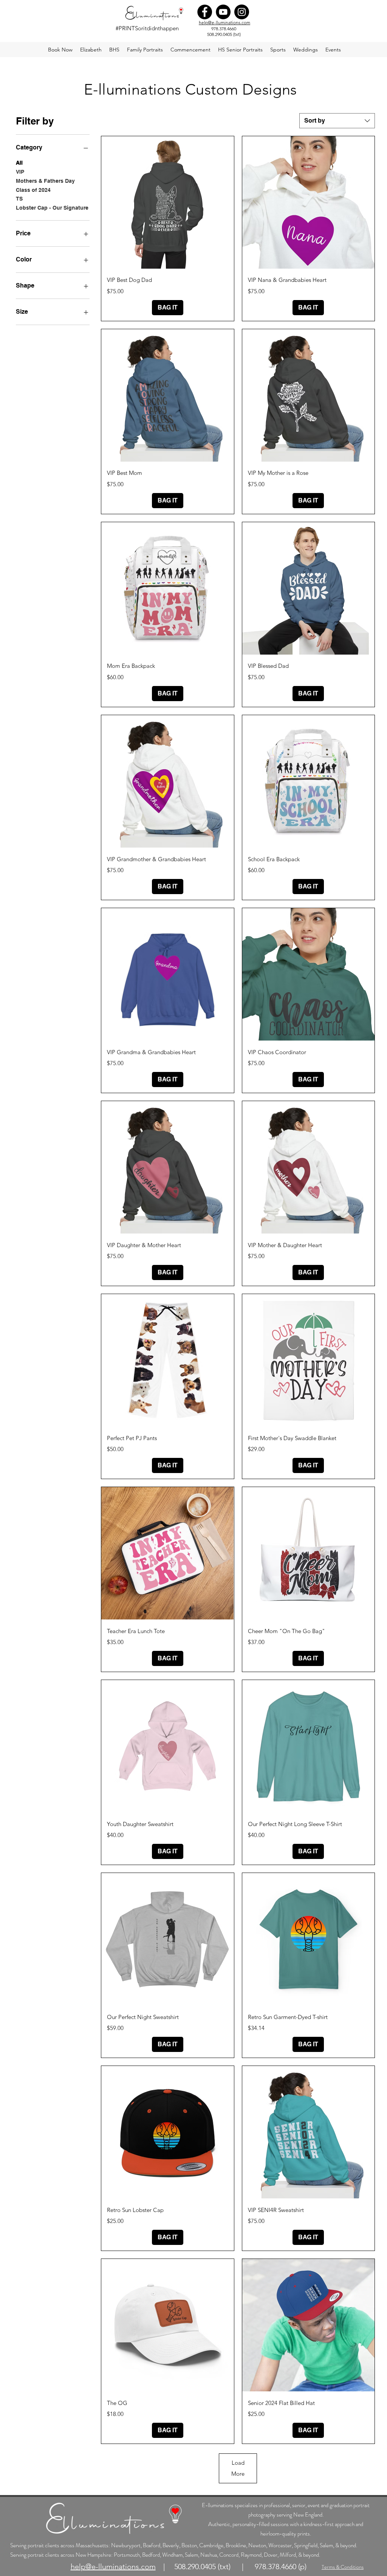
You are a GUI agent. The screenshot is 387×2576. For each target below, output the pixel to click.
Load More (238, 2468)
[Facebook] (205, 12)
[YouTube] (223, 12)
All (19, 163)
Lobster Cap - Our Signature (52, 208)
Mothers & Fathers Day (45, 181)
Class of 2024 (33, 190)
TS (19, 199)
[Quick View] (167, 202)
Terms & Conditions (343, 2567)
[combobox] (337, 121)
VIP (20, 172)
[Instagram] (242, 12)
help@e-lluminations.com (224, 23)
